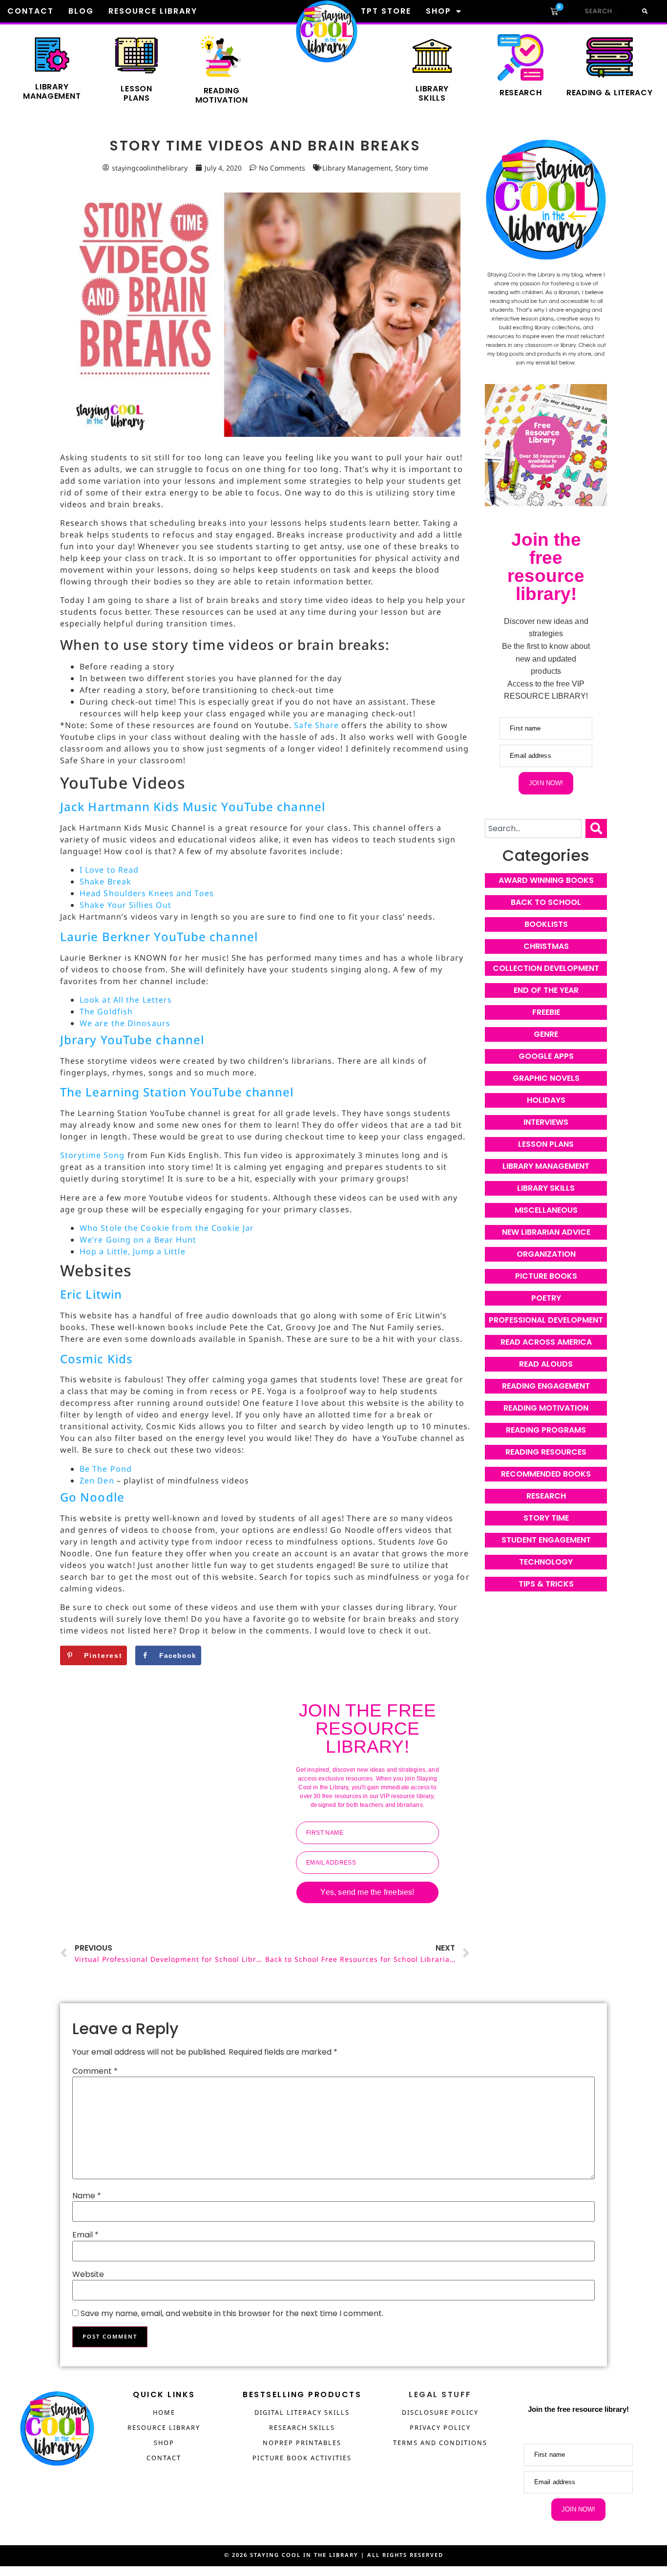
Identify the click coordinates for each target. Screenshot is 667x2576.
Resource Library (153, 11)
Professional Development (546, 1320)
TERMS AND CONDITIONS (440, 2443)
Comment (95, 2071)
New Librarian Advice (546, 1232)
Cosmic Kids (96, 1359)
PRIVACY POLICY (440, 2427)
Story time (412, 168)
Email (85, 2235)
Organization (546, 1254)
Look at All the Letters (126, 1000)
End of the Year (546, 990)
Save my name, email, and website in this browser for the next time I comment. (232, 2314)
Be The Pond (106, 1469)
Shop (438, 11)
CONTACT (164, 2458)
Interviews (546, 1122)
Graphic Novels (546, 1078)
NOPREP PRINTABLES (302, 2443)
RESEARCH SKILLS (302, 2427)
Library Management (52, 91)
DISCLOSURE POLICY (440, 2412)
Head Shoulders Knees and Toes (147, 893)
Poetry (546, 1298)
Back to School (546, 902)
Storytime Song (92, 1155)
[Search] (644, 11)
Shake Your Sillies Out (125, 905)
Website (88, 2275)
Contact (31, 11)
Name (87, 2196)
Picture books (546, 1276)
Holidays (546, 1100)
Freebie (546, 1012)
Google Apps (546, 1056)
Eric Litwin (91, 1294)
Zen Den (97, 1481)
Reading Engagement (546, 1386)
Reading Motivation (546, 1408)
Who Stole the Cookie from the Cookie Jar (167, 1228)
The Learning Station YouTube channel (177, 1092)
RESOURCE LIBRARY (164, 2427)
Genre (546, 1034)
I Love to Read (109, 870)
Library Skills (546, 1188)
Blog (81, 11)
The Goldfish (106, 1011)
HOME (164, 2412)
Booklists (546, 924)
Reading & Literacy (610, 93)
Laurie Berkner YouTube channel (159, 936)
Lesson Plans (546, 1144)
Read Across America (546, 1342)
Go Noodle (92, 1497)
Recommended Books (546, 1474)
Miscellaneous (546, 1210)
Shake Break (105, 881)
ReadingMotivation (222, 95)
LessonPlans (136, 93)
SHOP (164, 2443)
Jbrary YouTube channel (132, 1040)
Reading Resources (546, 1452)
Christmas (546, 946)
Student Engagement (546, 1540)
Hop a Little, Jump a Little (133, 1251)
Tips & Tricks (546, 1584)
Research (521, 93)
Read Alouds (546, 1364)
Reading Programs (546, 1430)
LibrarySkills (432, 93)
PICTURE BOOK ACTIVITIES (302, 2458)
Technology (546, 1562)
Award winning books (546, 880)
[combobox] (533, 828)
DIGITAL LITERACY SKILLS (302, 2412)
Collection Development (546, 968)
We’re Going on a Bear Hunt (138, 1240)
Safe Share (316, 725)
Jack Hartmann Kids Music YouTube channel (193, 806)
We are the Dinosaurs (125, 1023)
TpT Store (386, 11)
